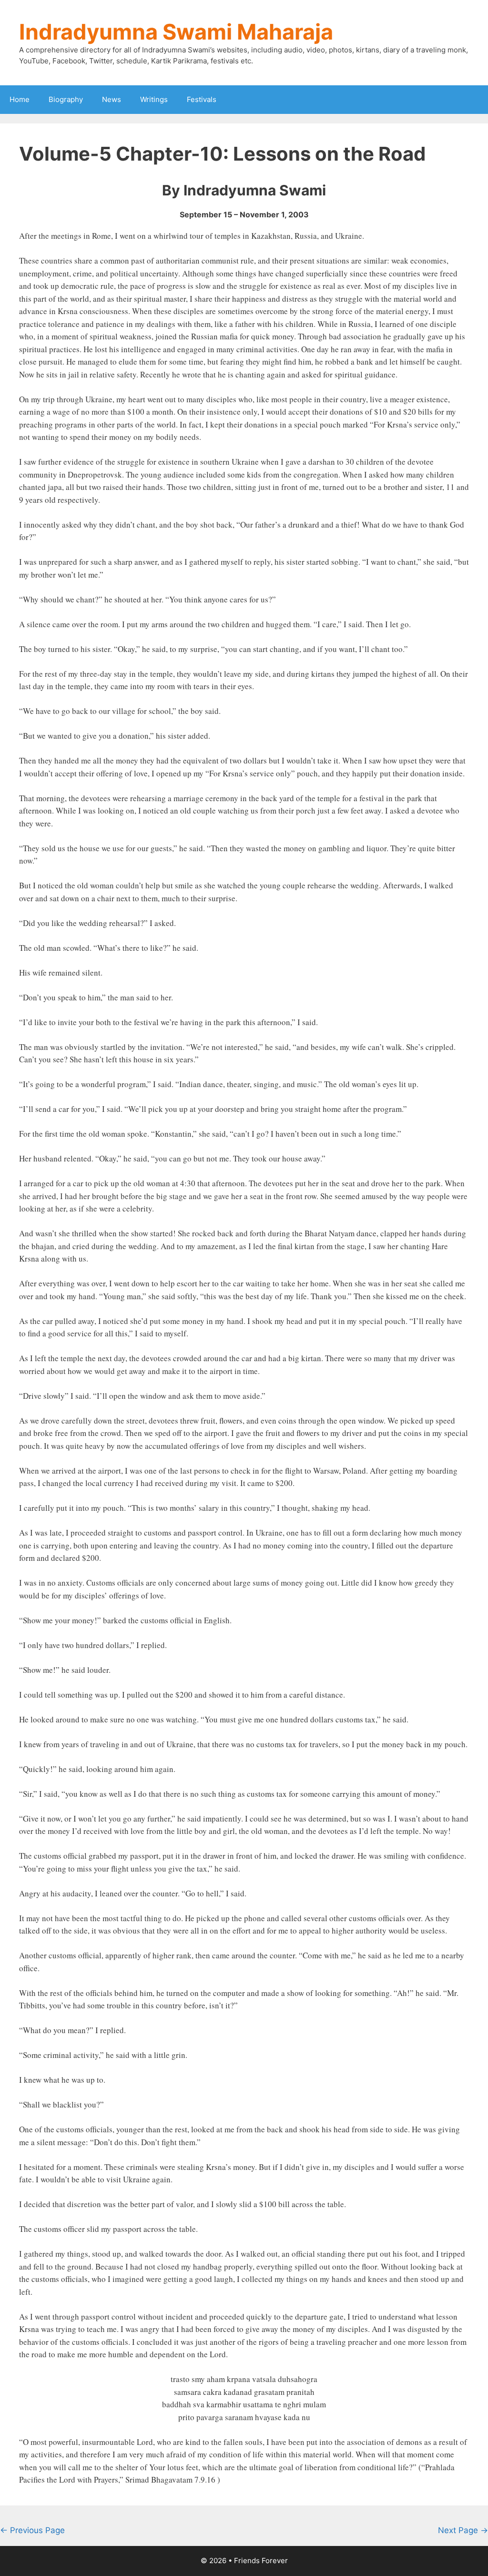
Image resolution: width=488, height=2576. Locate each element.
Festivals (202, 99)
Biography (66, 99)
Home (20, 99)
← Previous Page (32, 2530)
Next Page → (463, 2530)
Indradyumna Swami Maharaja (176, 32)
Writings (154, 99)
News (112, 99)
